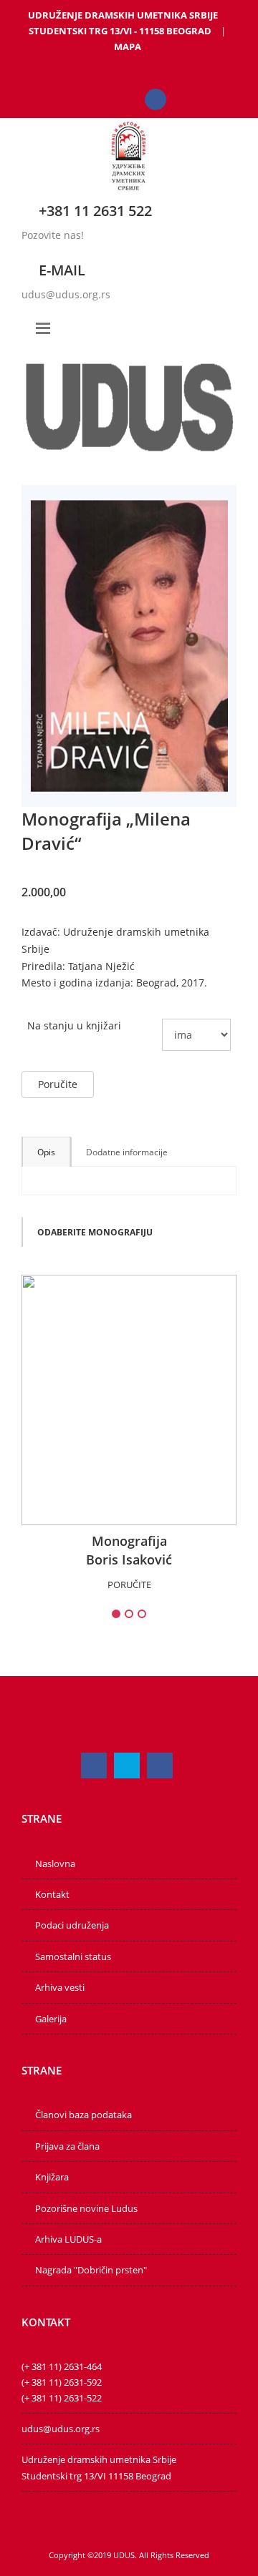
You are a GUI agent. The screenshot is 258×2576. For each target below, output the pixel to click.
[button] (95, 1232)
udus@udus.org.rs (66, 294)
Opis (46, 1152)
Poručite (58, 1084)
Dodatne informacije (127, 1152)
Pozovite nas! (53, 235)
